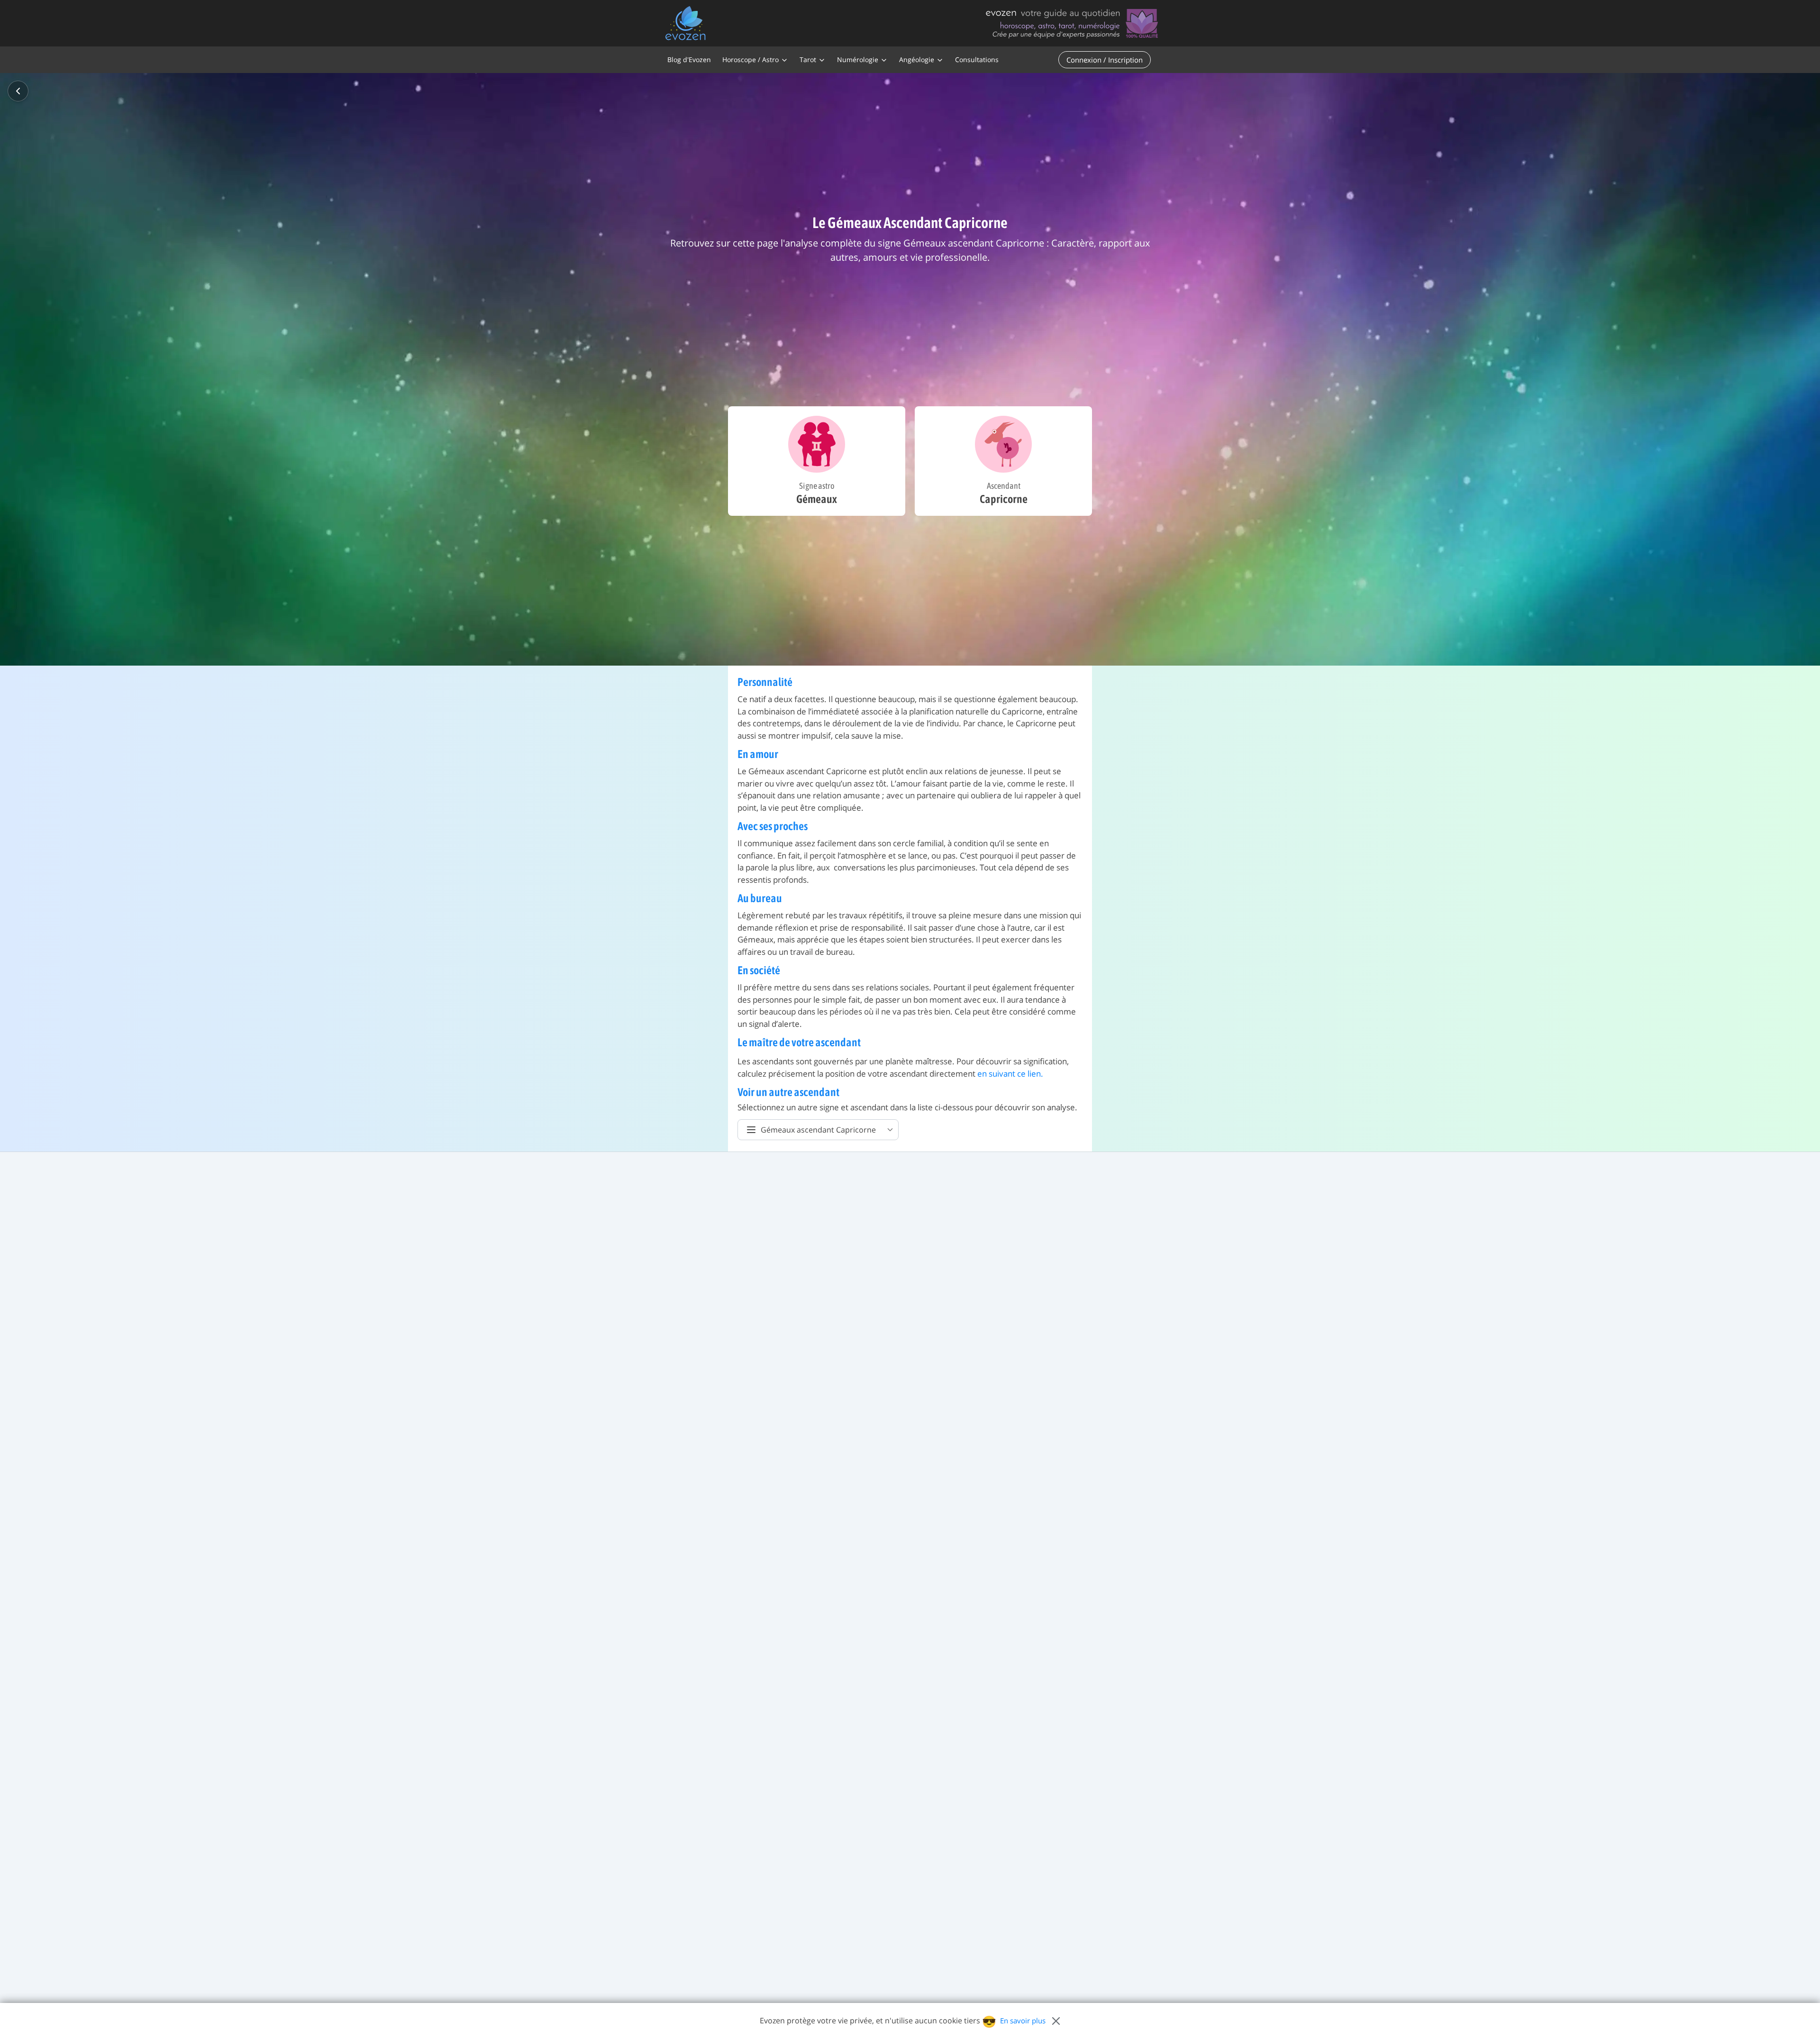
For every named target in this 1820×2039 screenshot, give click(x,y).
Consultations (977, 59)
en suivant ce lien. (1010, 1074)
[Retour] (18, 91)
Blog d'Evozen (689, 59)
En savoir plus (1023, 2021)
